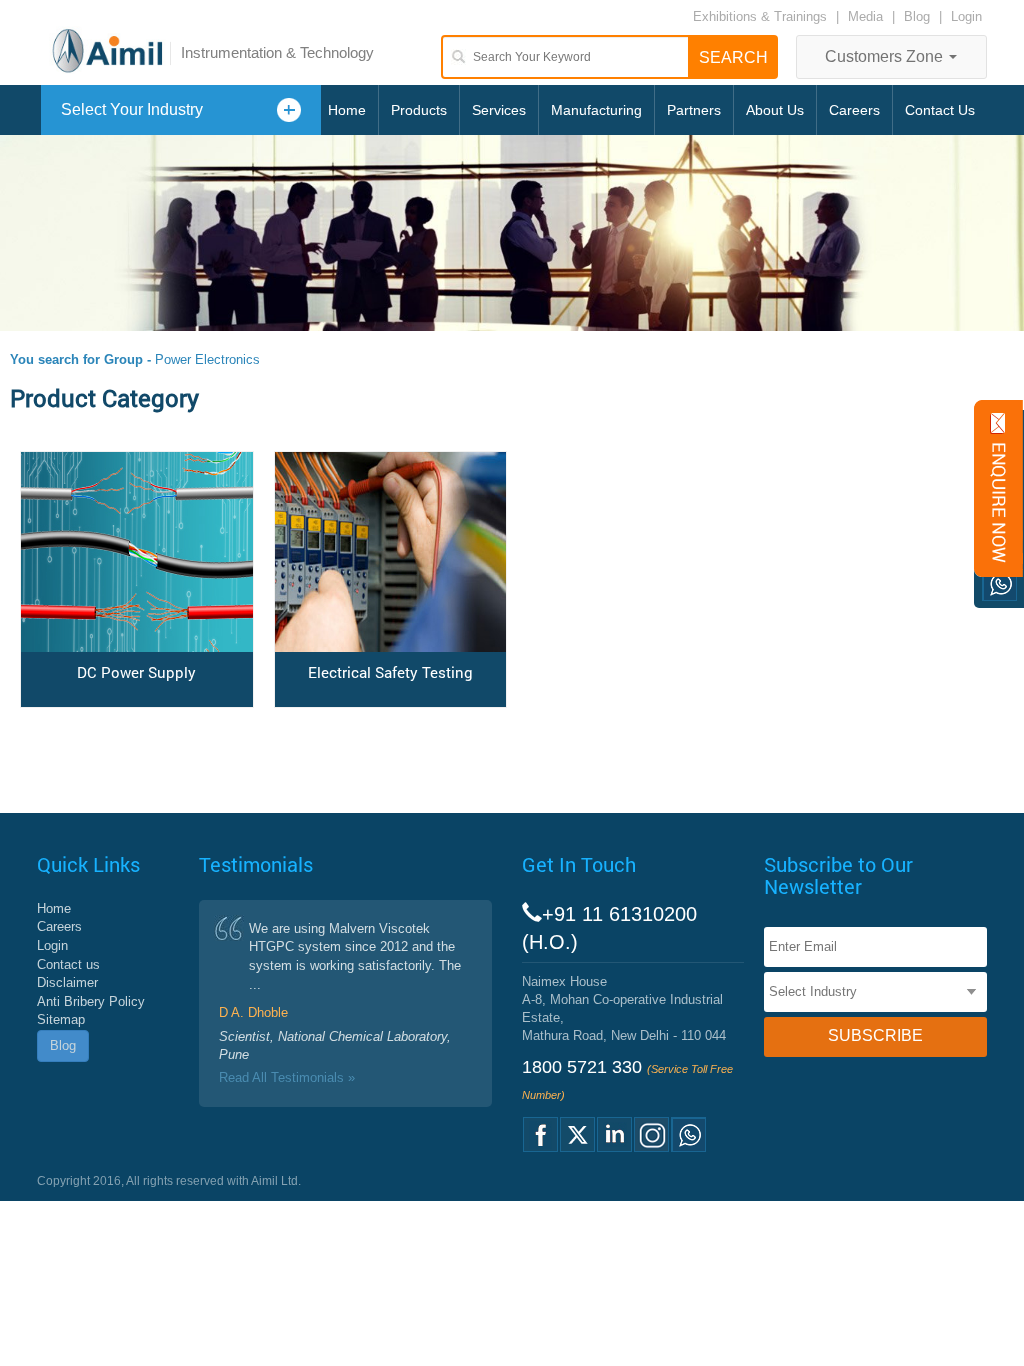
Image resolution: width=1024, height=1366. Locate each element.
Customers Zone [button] (886, 56)
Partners (694, 110)
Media (867, 16)
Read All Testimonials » (287, 1077)
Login (966, 16)
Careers (854, 110)
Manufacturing (596, 110)
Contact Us (940, 110)
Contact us (68, 964)
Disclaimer (67, 982)
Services (499, 110)
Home (347, 110)
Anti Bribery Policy (91, 1001)
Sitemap (61, 1019)
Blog (917, 16)
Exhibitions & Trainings (760, 16)
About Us (775, 110)
